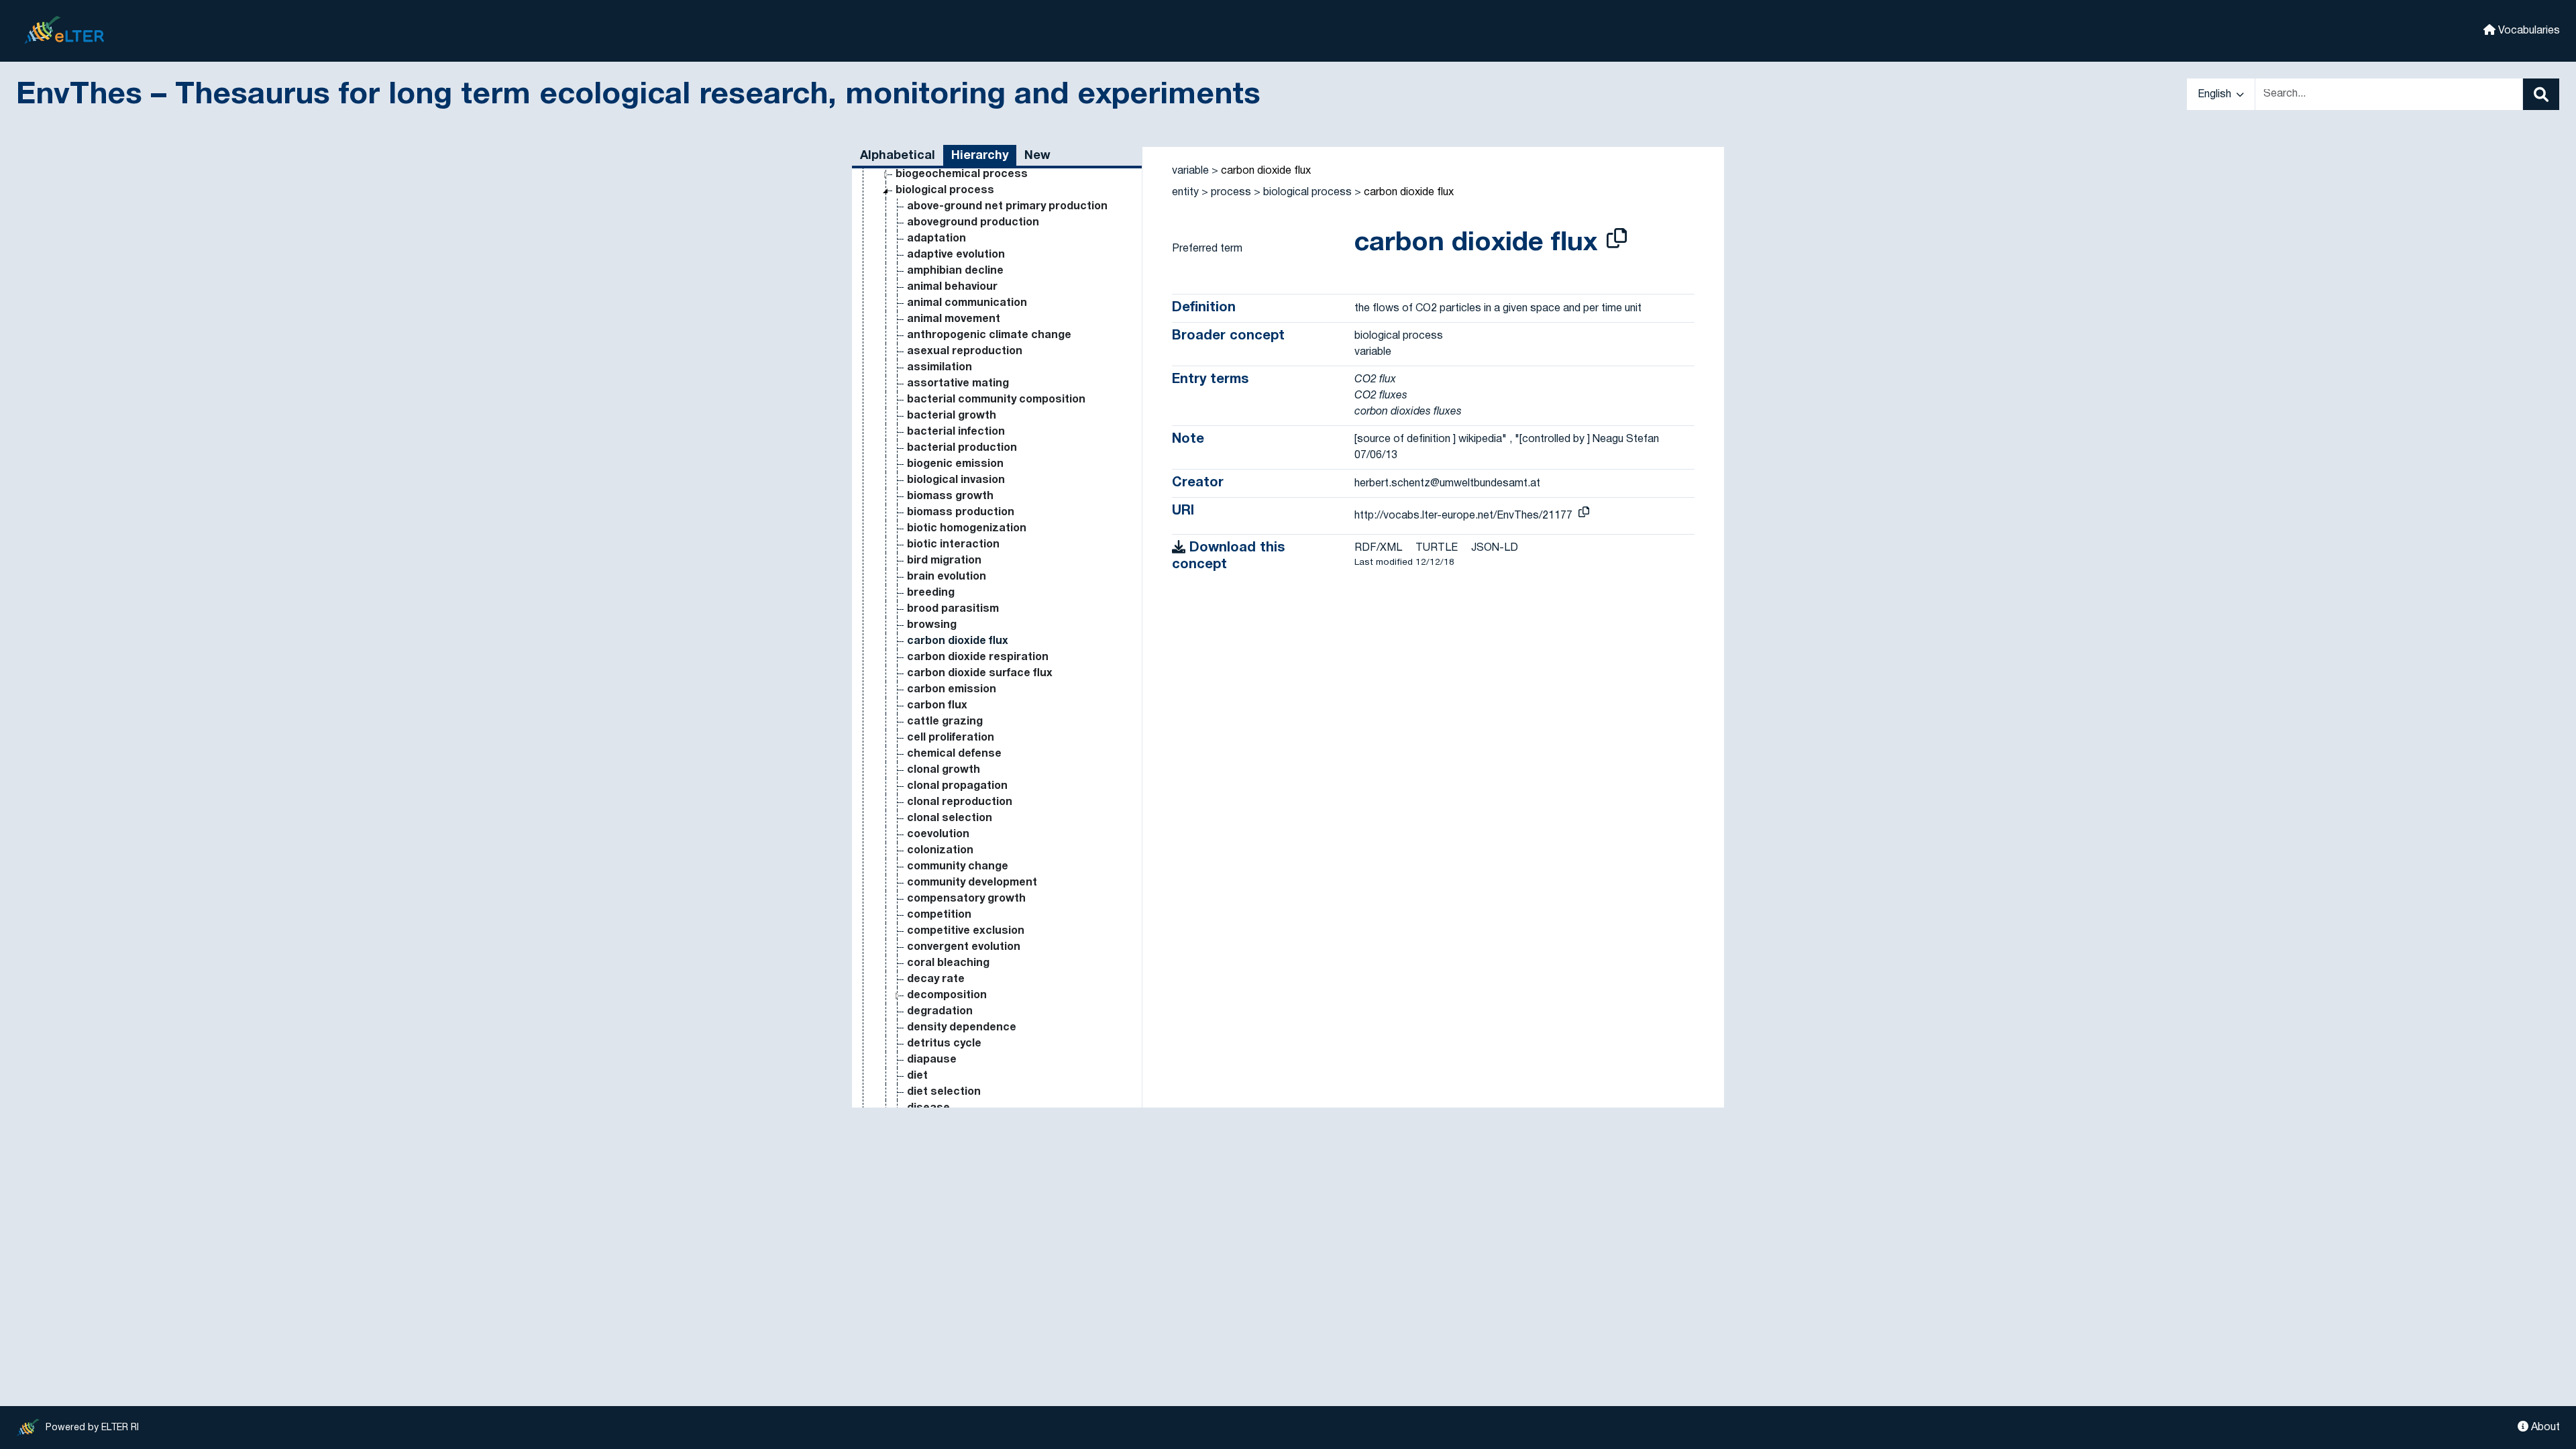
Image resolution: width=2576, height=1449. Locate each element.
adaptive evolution (956, 255)
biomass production (961, 513)
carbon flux (937, 706)
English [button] (2216, 95)
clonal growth (944, 770)
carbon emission (952, 690)
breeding (931, 593)
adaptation (936, 239)
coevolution (938, 835)
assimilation (940, 368)
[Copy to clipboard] (1617, 240)
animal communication (967, 303)
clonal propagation (957, 786)
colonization (940, 851)
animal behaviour (952, 287)
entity (1185, 193)
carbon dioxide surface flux (980, 674)
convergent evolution (964, 947)
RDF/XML (1378, 548)
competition (939, 915)
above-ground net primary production (1007, 207)
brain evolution (947, 577)
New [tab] (1037, 156)
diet (917, 1076)
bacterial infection (956, 432)
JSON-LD (1495, 548)
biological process (945, 191)
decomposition (947, 996)
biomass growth (950, 496)
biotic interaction (953, 545)
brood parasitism (953, 609)
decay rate (936, 979)
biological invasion (956, 480)
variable (1190, 171)
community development (972, 883)
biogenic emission (955, 464)
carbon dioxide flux (958, 641)
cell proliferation (951, 738)
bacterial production (962, 448)
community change (958, 867)
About (2544, 1428)
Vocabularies (2528, 31)
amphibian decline (955, 271)
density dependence (962, 1028)
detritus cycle (944, 1044)
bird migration (944, 561)
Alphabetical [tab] (898, 156)
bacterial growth (952, 416)
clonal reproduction (960, 802)
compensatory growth (966, 899)
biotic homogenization (967, 529)
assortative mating (958, 384)
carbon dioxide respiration (978, 657)
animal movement (954, 319)
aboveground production (973, 223)
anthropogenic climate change (989, 335)
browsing (932, 625)
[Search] (2541, 94)
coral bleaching (948, 963)
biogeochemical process (962, 174)
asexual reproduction (965, 352)
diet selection (944, 1092)
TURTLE (1437, 548)
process (1231, 193)
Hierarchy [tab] (980, 156)
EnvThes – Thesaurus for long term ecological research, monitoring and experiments (638, 96)
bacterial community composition (996, 400)
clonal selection (950, 818)
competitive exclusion (966, 931)
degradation (940, 1012)
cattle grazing (945, 722)
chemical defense (954, 754)
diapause (932, 1060)
